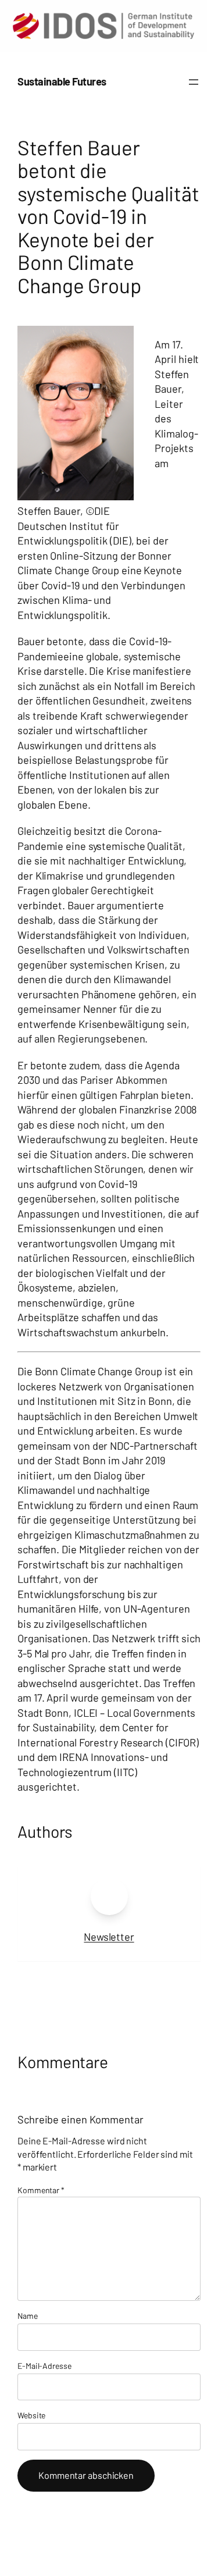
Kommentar (41, 2190)
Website (31, 2415)
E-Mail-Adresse (44, 2366)
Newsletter (109, 1937)
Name (28, 2316)
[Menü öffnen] (194, 82)
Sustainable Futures (62, 81)
